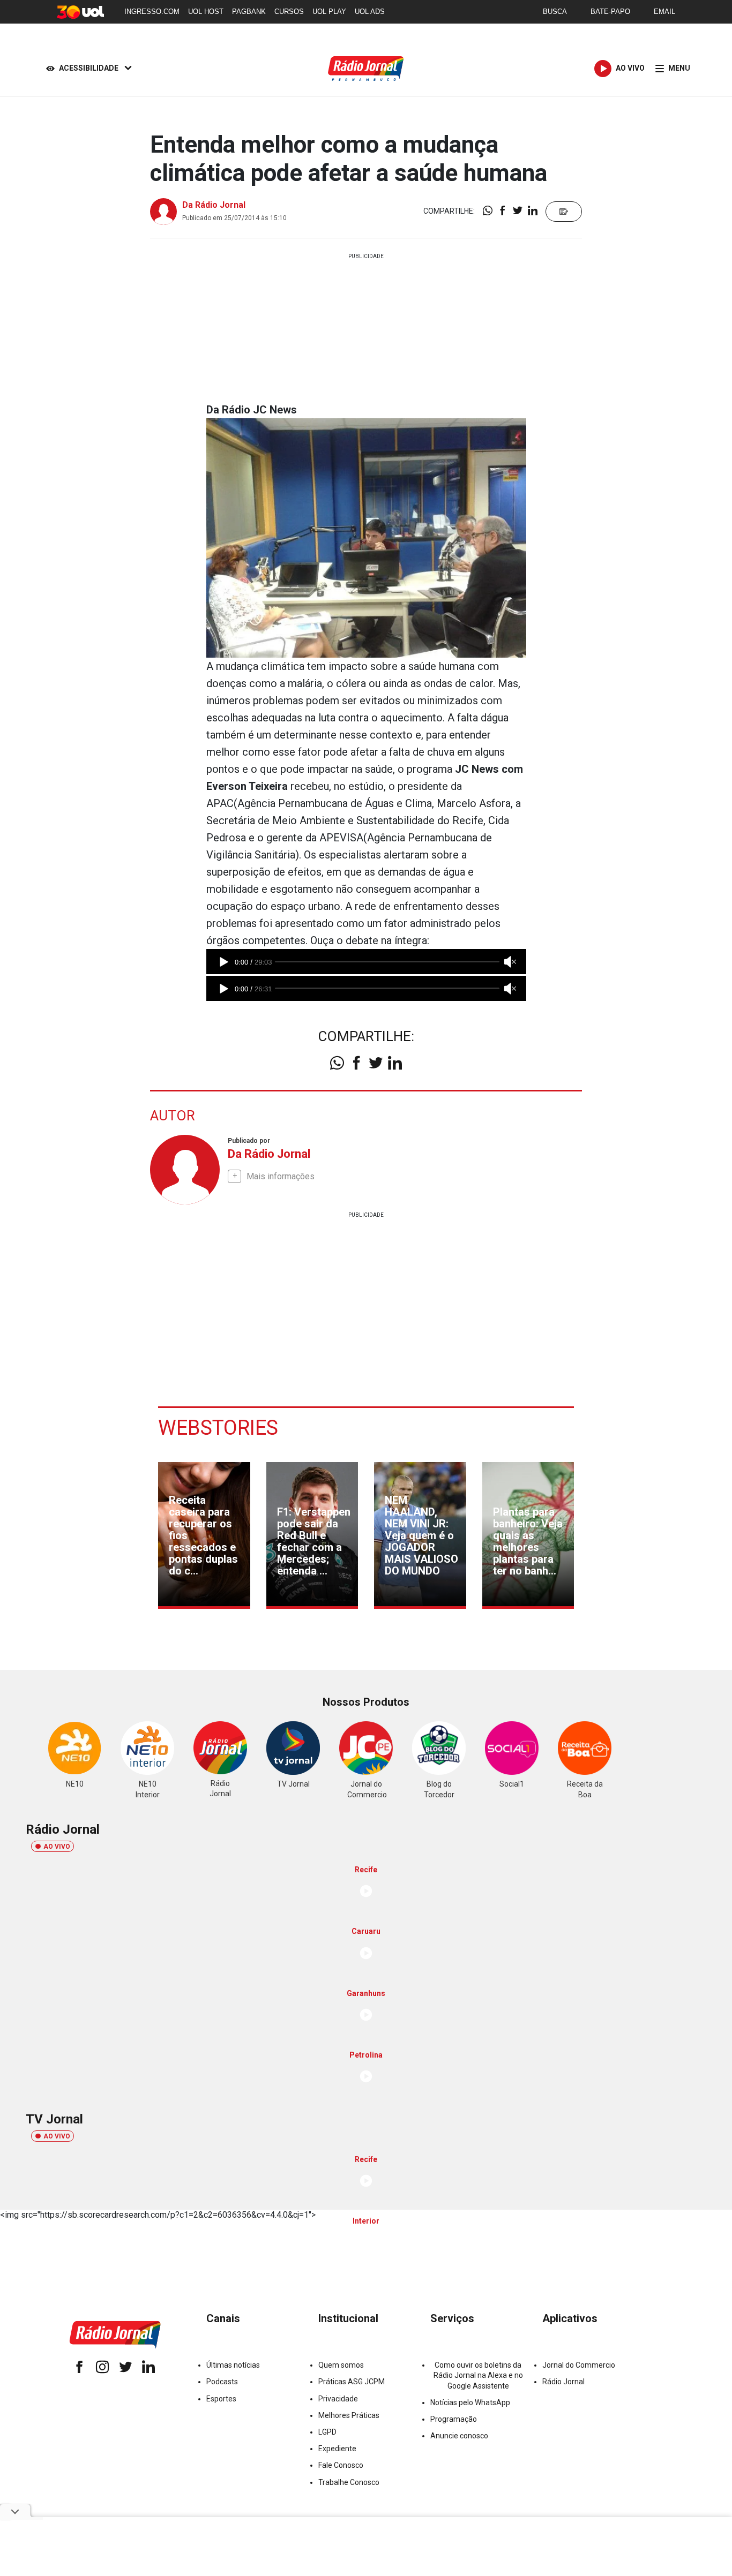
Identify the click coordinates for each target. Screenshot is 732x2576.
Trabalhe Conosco (349, 2482)
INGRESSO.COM (152, 12)
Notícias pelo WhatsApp (470, 2402)
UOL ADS (370, 12)
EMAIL (664, 12)
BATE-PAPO (610, 12)
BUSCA (555, 12)
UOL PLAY (329, 12)
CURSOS (289, 12)
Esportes (221, 2399)
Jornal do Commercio (579, 2365)
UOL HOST (206, 12)
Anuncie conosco (459, 2436)
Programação (454, 2419)
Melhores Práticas (349, 2415)
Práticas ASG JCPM (352, 2382)
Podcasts (222, 2382)
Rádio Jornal (563, 2382)
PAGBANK (249, 12)
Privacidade (338, 2399)
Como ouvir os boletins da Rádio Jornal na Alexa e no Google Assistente (478, 2375)
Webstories (218, 1428)
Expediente (337, 2449)
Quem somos (341, 2365)
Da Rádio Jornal (214, 205)
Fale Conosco (341, 2465)
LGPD (327, 2432)
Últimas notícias (233, 2365)
